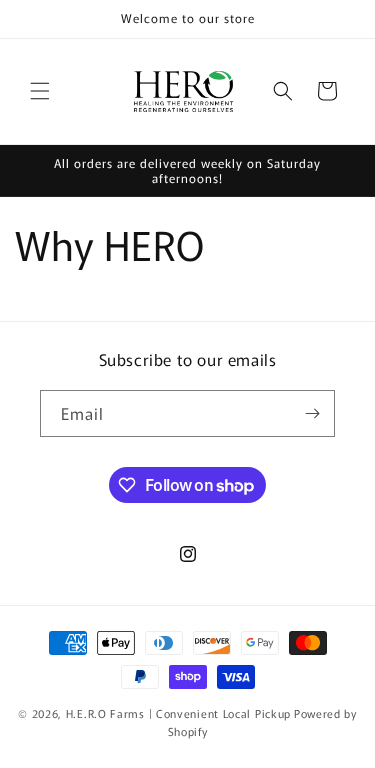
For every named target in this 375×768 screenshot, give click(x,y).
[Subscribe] (312, 413)
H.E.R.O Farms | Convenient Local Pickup (178, 713)
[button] (40, 91)
